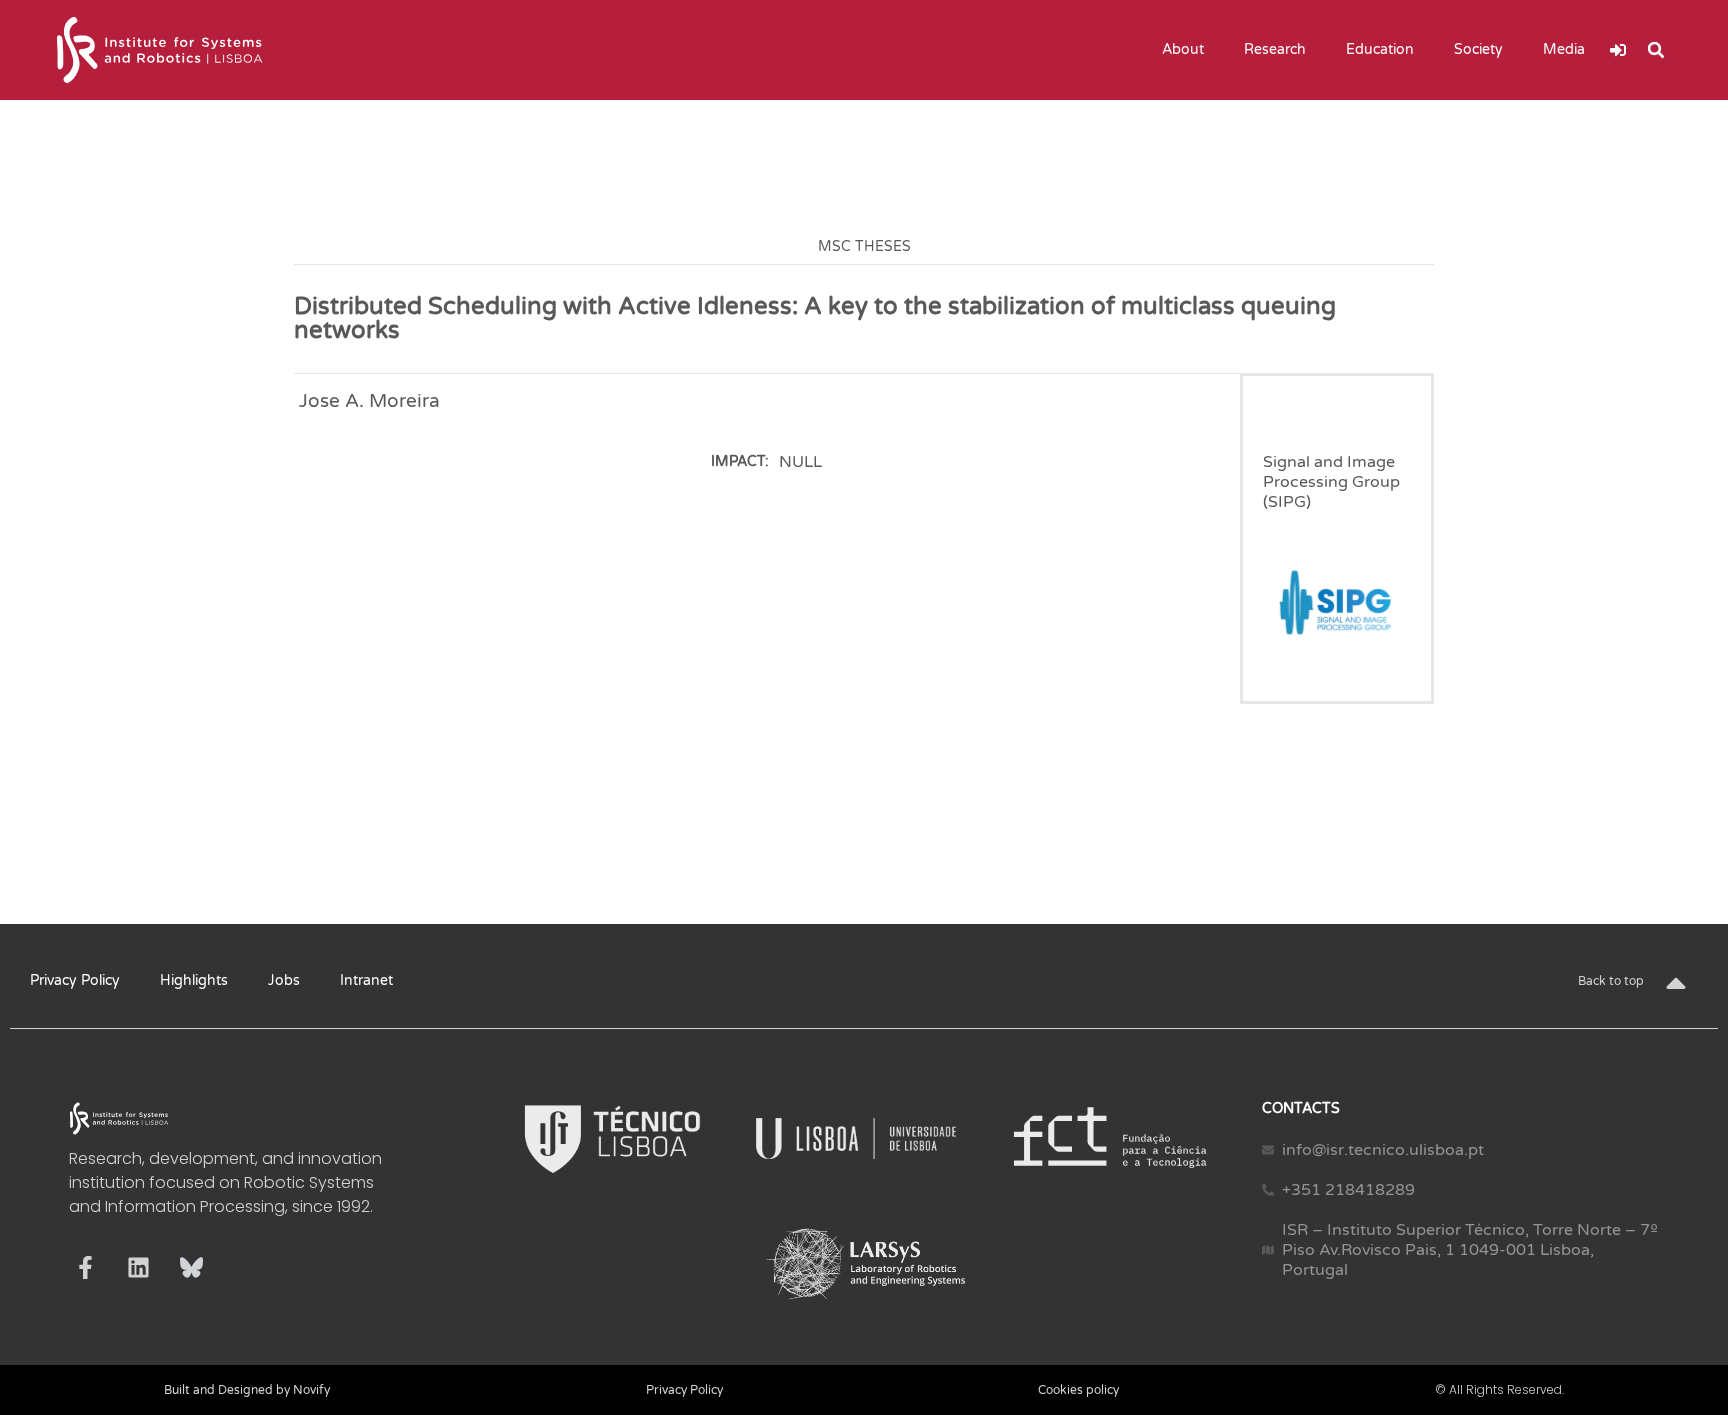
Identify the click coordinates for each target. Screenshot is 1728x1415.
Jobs (284, 980)
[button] (1656, 50)
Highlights (194, 980)
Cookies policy (1078, 1390)
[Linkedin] (138, 1267)
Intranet (366, 980)
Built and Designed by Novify (247, 1390)
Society (1478, 49)
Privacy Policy (75, 980)
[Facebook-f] (85, 1267)
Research (1275, 49)
